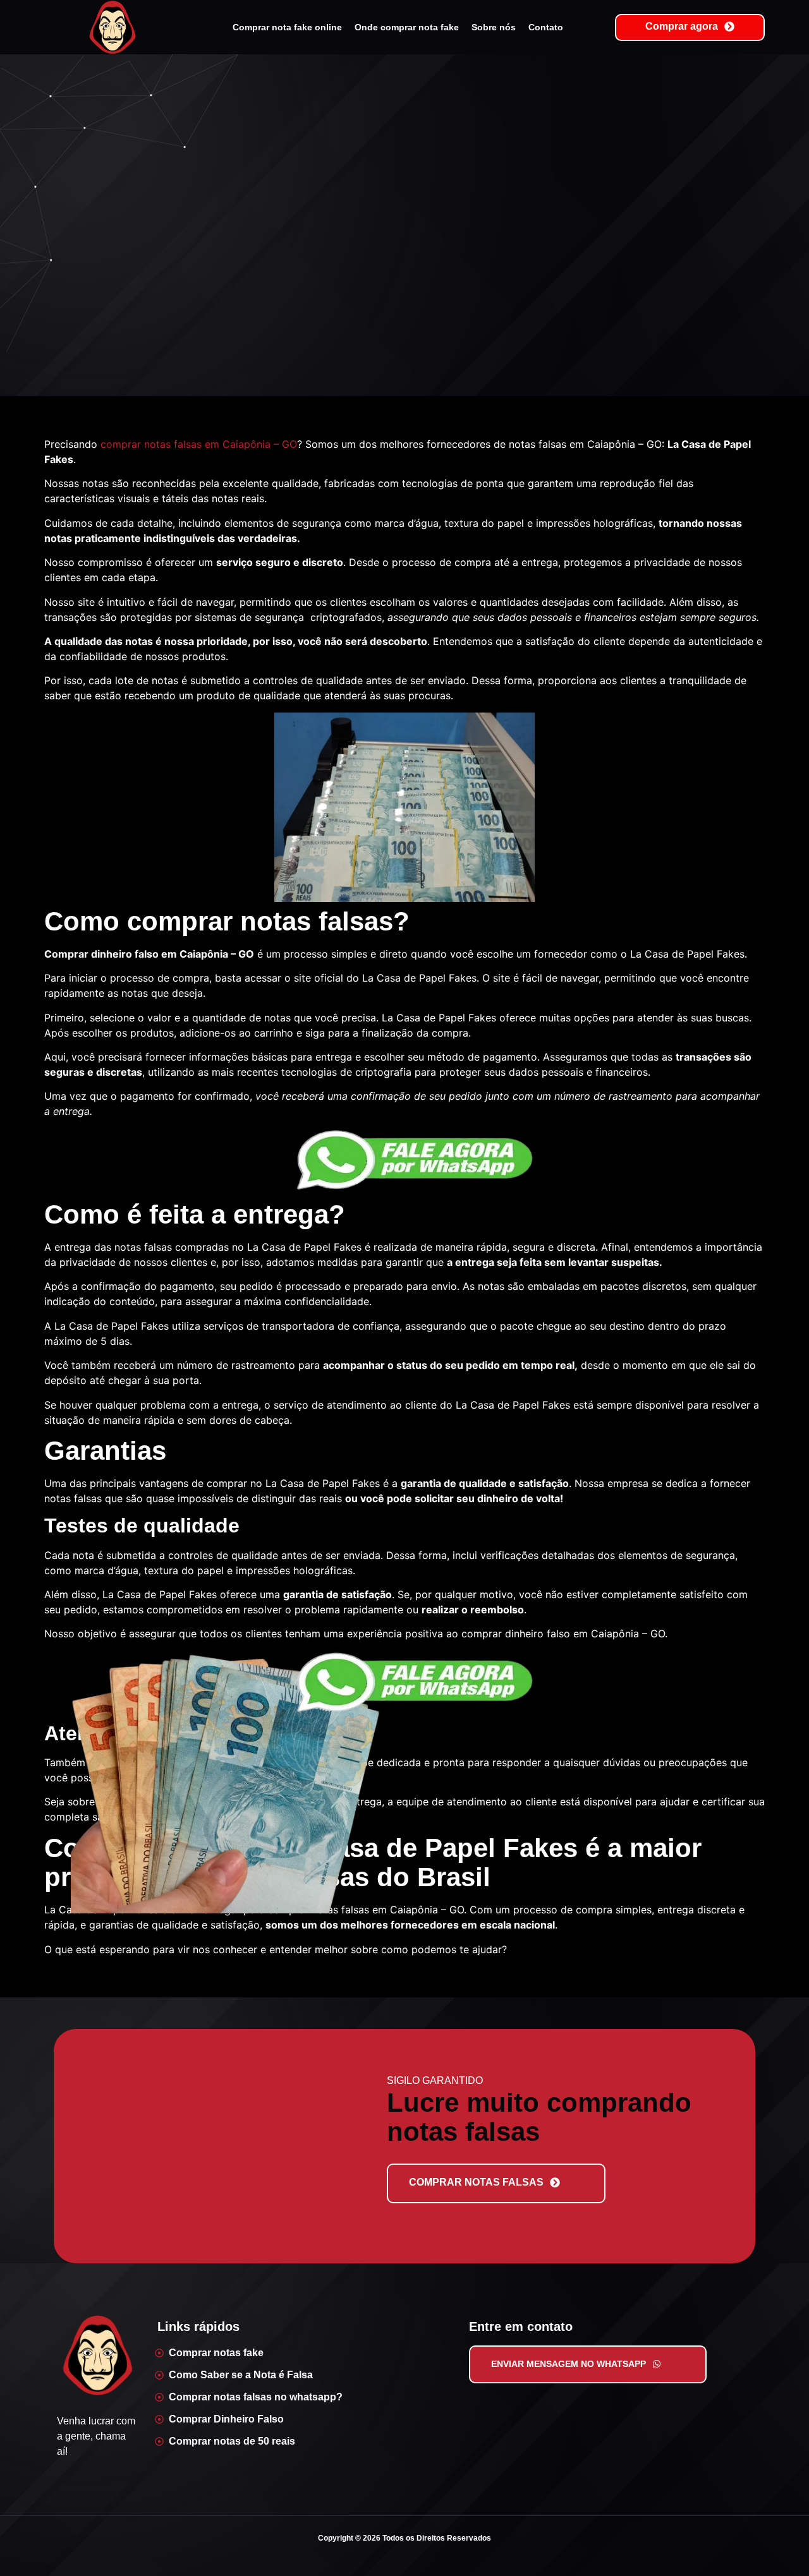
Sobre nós (494, 27)
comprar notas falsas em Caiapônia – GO (199, 444)
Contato (546, 27)
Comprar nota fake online (287, 27)
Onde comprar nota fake (407, 27)
